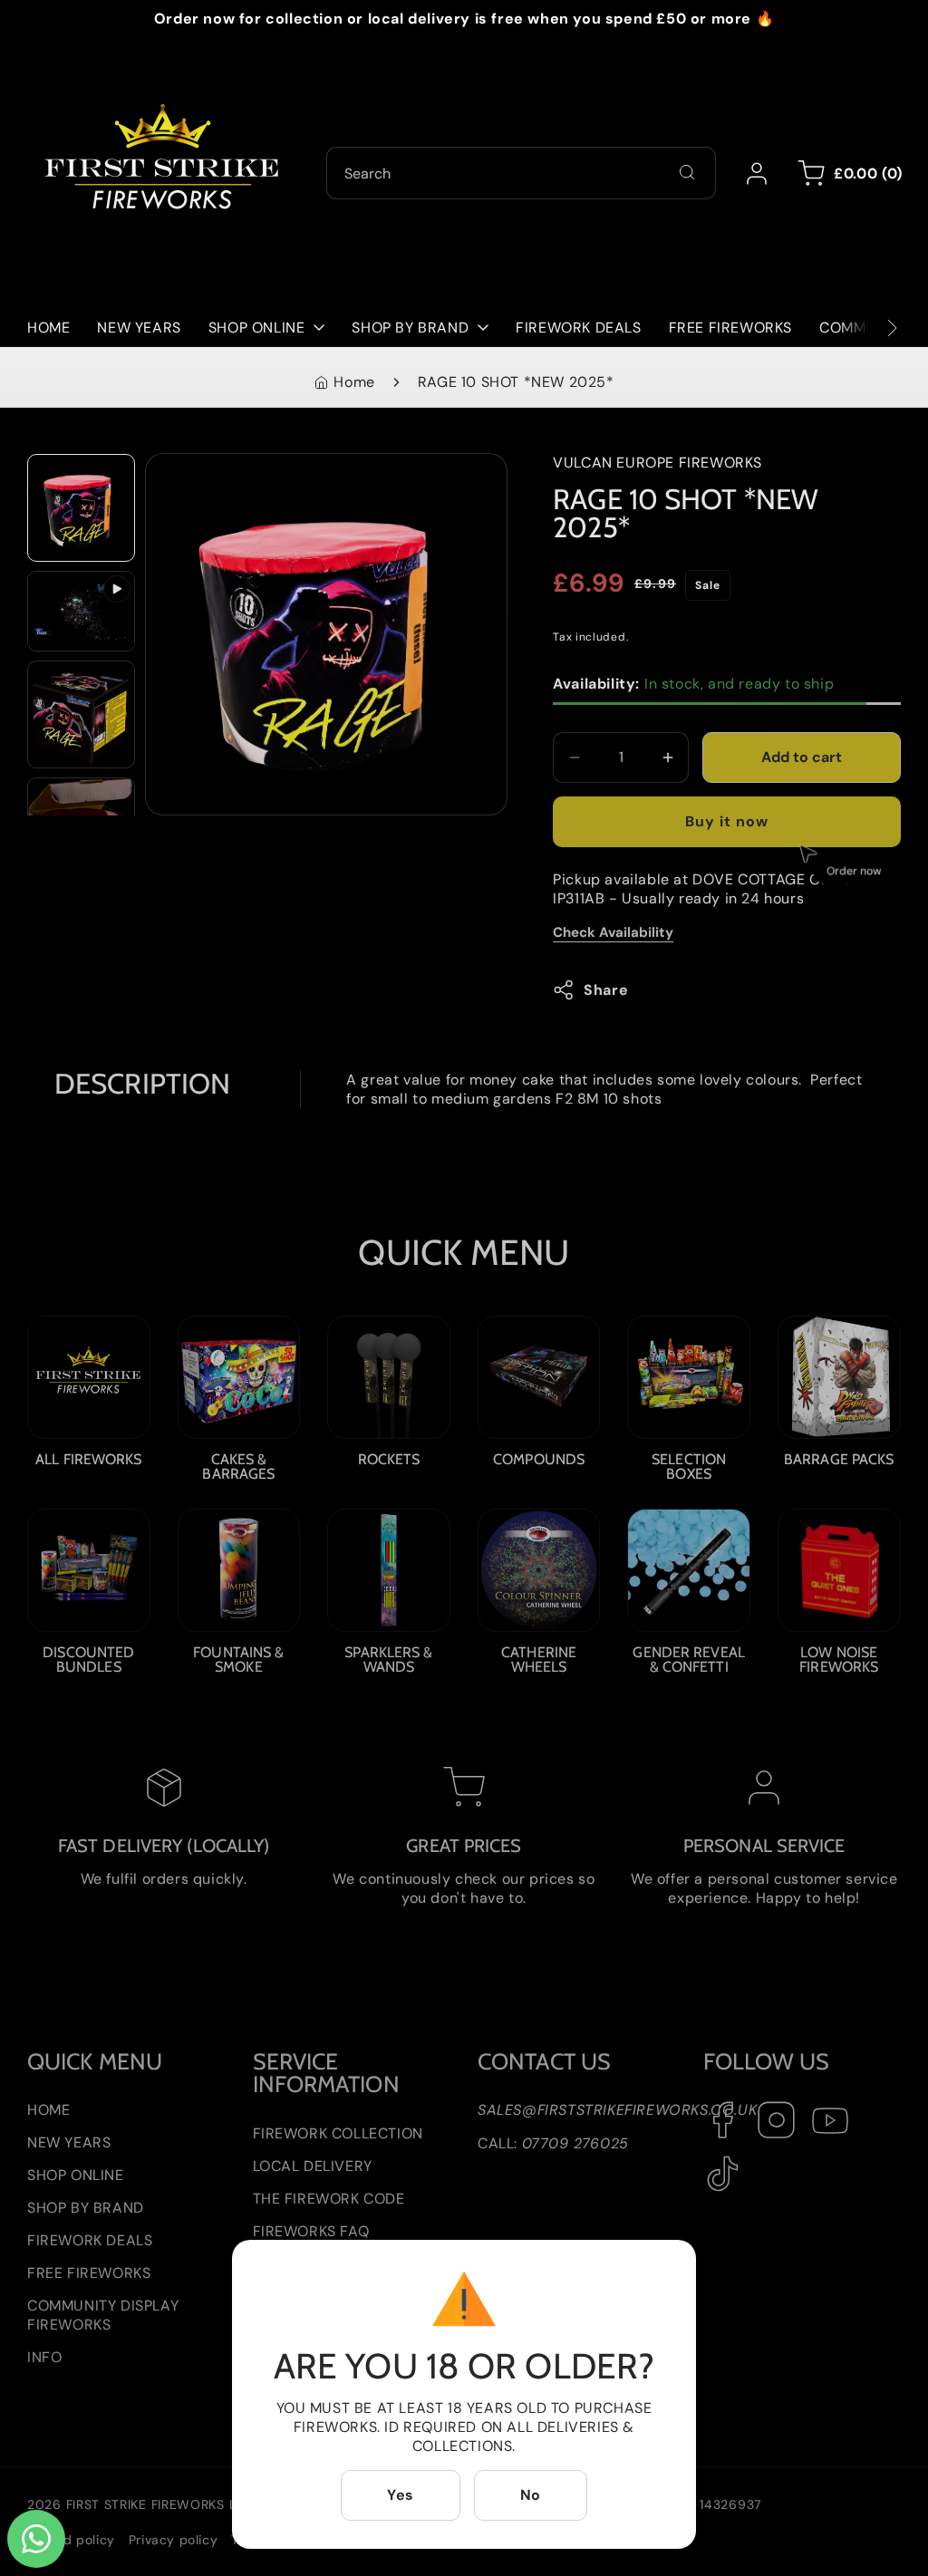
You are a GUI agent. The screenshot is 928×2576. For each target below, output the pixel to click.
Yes (401, 2495)
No (531, 2495)
